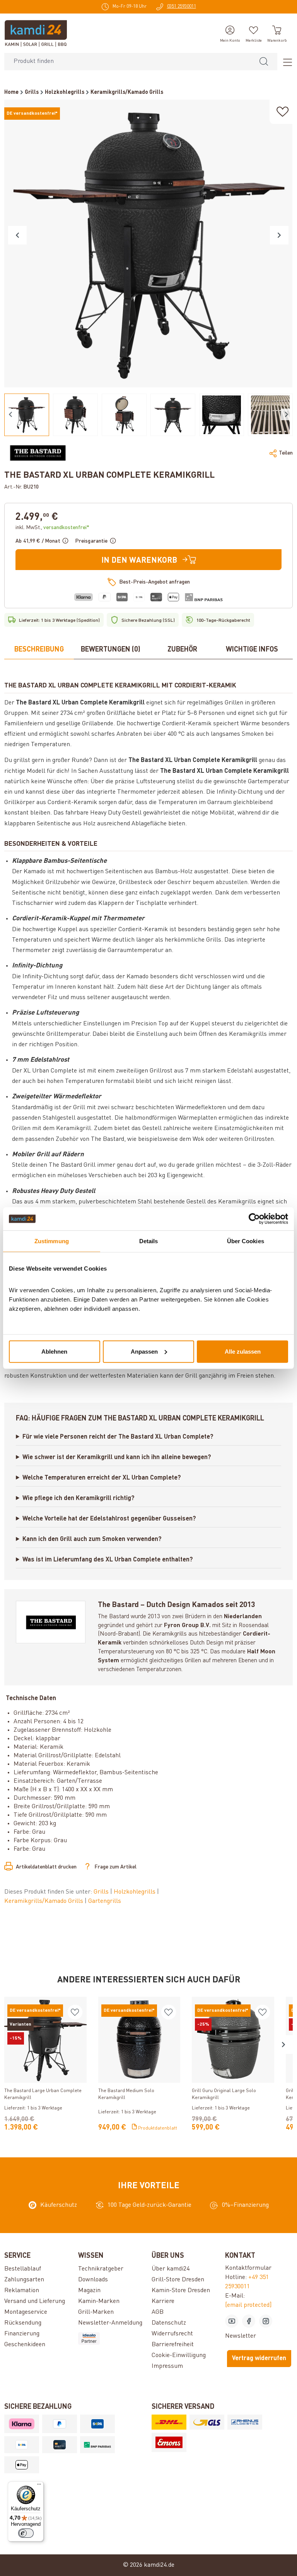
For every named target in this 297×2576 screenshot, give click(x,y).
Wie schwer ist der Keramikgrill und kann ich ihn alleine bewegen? (117, 1458)
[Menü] (285, 62)
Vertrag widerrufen (259, 2359)
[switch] (26, 2533)
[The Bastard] (38, 453)
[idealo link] (112, 2338)
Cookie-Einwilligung (179, 2355)
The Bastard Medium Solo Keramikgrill (126, 2094)
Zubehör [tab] (182, 650)
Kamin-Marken (99, 2301)
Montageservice (26, 2312)
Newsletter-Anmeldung (110, 2323)
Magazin (89, 2291)
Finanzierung (22, 2334)
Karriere (163, 2301)
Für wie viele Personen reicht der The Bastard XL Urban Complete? (118, 1437)
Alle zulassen (243, 1351)
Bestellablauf (23, 2269)
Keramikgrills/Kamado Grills (44, 1901)
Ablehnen (54, 1351)
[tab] (39, 650)
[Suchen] (264, 62)
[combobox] (127, 62)
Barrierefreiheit (173, 2345)
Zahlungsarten (24, 2280)
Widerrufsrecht (172, 2334)
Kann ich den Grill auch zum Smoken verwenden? (92, 1539)
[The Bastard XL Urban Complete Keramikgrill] (148, 244)
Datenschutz (169, 2323)
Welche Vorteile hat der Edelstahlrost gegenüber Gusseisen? (109, 1519)
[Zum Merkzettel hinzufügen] (283, 112)
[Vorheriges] (17, 235)
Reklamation (22, 2291)
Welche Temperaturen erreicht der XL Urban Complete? (102, 1478)
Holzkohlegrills (135, 1892)
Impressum (167, 2366)
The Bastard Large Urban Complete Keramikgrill (43, 2094)
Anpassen (144, 1351)
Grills (102, 1892)
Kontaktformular (248, 2268)
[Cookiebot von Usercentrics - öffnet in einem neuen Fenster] (254, 1219)
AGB (158, 2312)
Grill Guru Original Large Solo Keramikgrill (224, 2094)
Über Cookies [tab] (246, 1241)
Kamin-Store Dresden (181, 2291)
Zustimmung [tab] (52, 1241)
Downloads (93, 2280)
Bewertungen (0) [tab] (111, 650)
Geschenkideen (25, 2345)
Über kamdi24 (171, 2269)
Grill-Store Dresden (178, 2280)
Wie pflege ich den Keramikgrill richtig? (79, 1498)
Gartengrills (105, 1901)
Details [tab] (149, 1241)
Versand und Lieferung (35, 2301)
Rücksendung (23, 2323)
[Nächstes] (279, 235)
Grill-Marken (96, 2312)
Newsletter (241, 2336)
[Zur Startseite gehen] (36, 33)
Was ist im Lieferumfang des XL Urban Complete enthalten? (108, 1560)
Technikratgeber (101, 2269)
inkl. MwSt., (52, 528)
